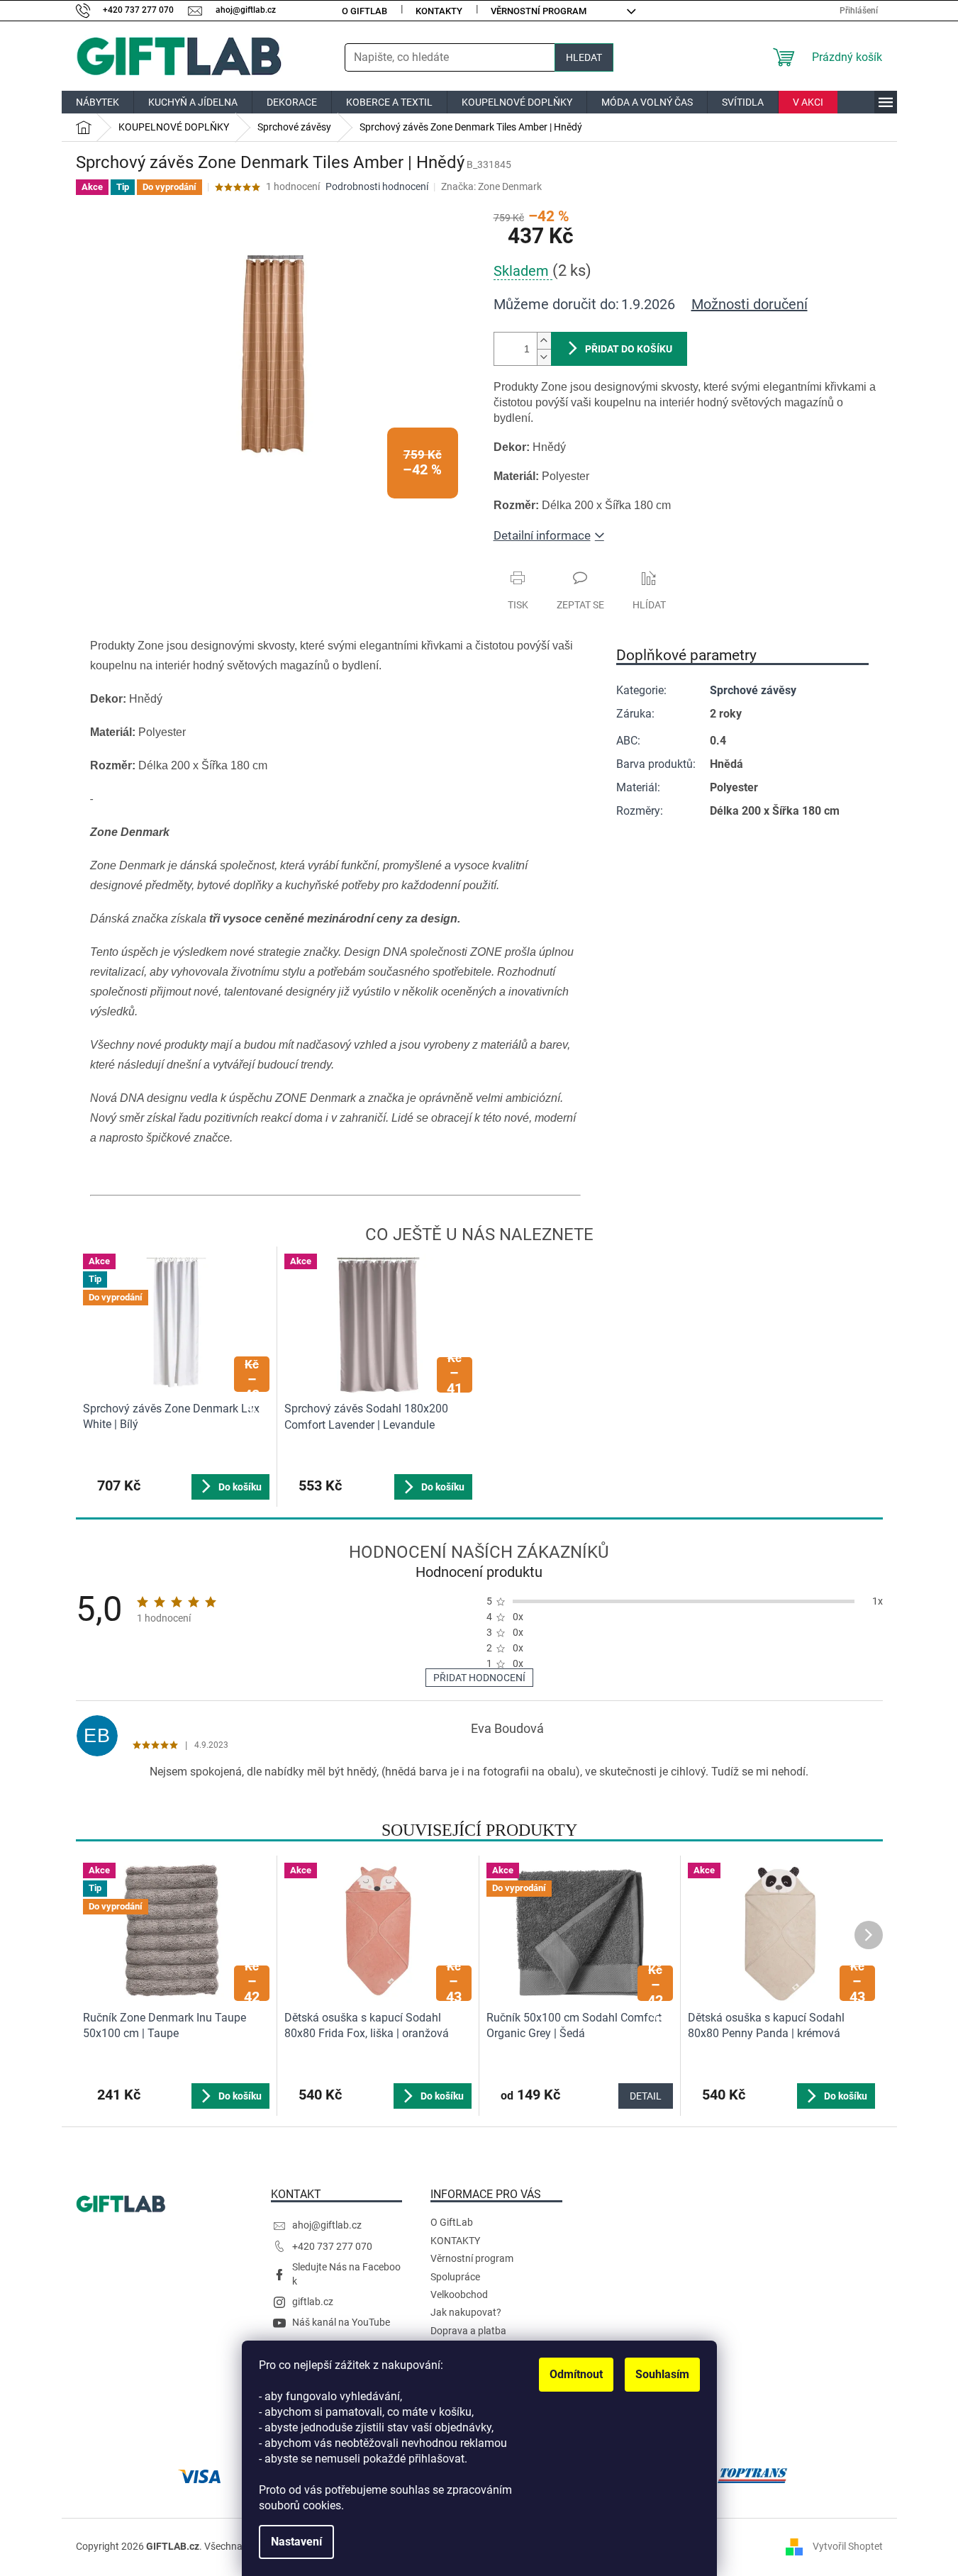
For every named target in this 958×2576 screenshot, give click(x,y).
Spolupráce (455, 2277)
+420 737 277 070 (332, 2246)
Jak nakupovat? (466, 2312)
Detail (646, 2096)
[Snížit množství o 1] (544, 357)
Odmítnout (576, 2374)
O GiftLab (364, 11)
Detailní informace (542, 535)
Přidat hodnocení (479, 1678)
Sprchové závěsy (753, 690)
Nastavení (296, 2542)
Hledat (584, 57)
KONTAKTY (439, 11)
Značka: (491, 186)
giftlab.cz (313, 2302)
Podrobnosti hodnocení (377, 186)
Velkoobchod (459, 2295)
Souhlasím (662, 2374)
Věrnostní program (539, 11)
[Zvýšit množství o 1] (544, 341)
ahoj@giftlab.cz (327, 2225)
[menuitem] (98, 102)
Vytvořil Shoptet (848, 2546)
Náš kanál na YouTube (341, 2322)
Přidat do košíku (629, 349)
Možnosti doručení (750, 304)
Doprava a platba (468, 2331)
